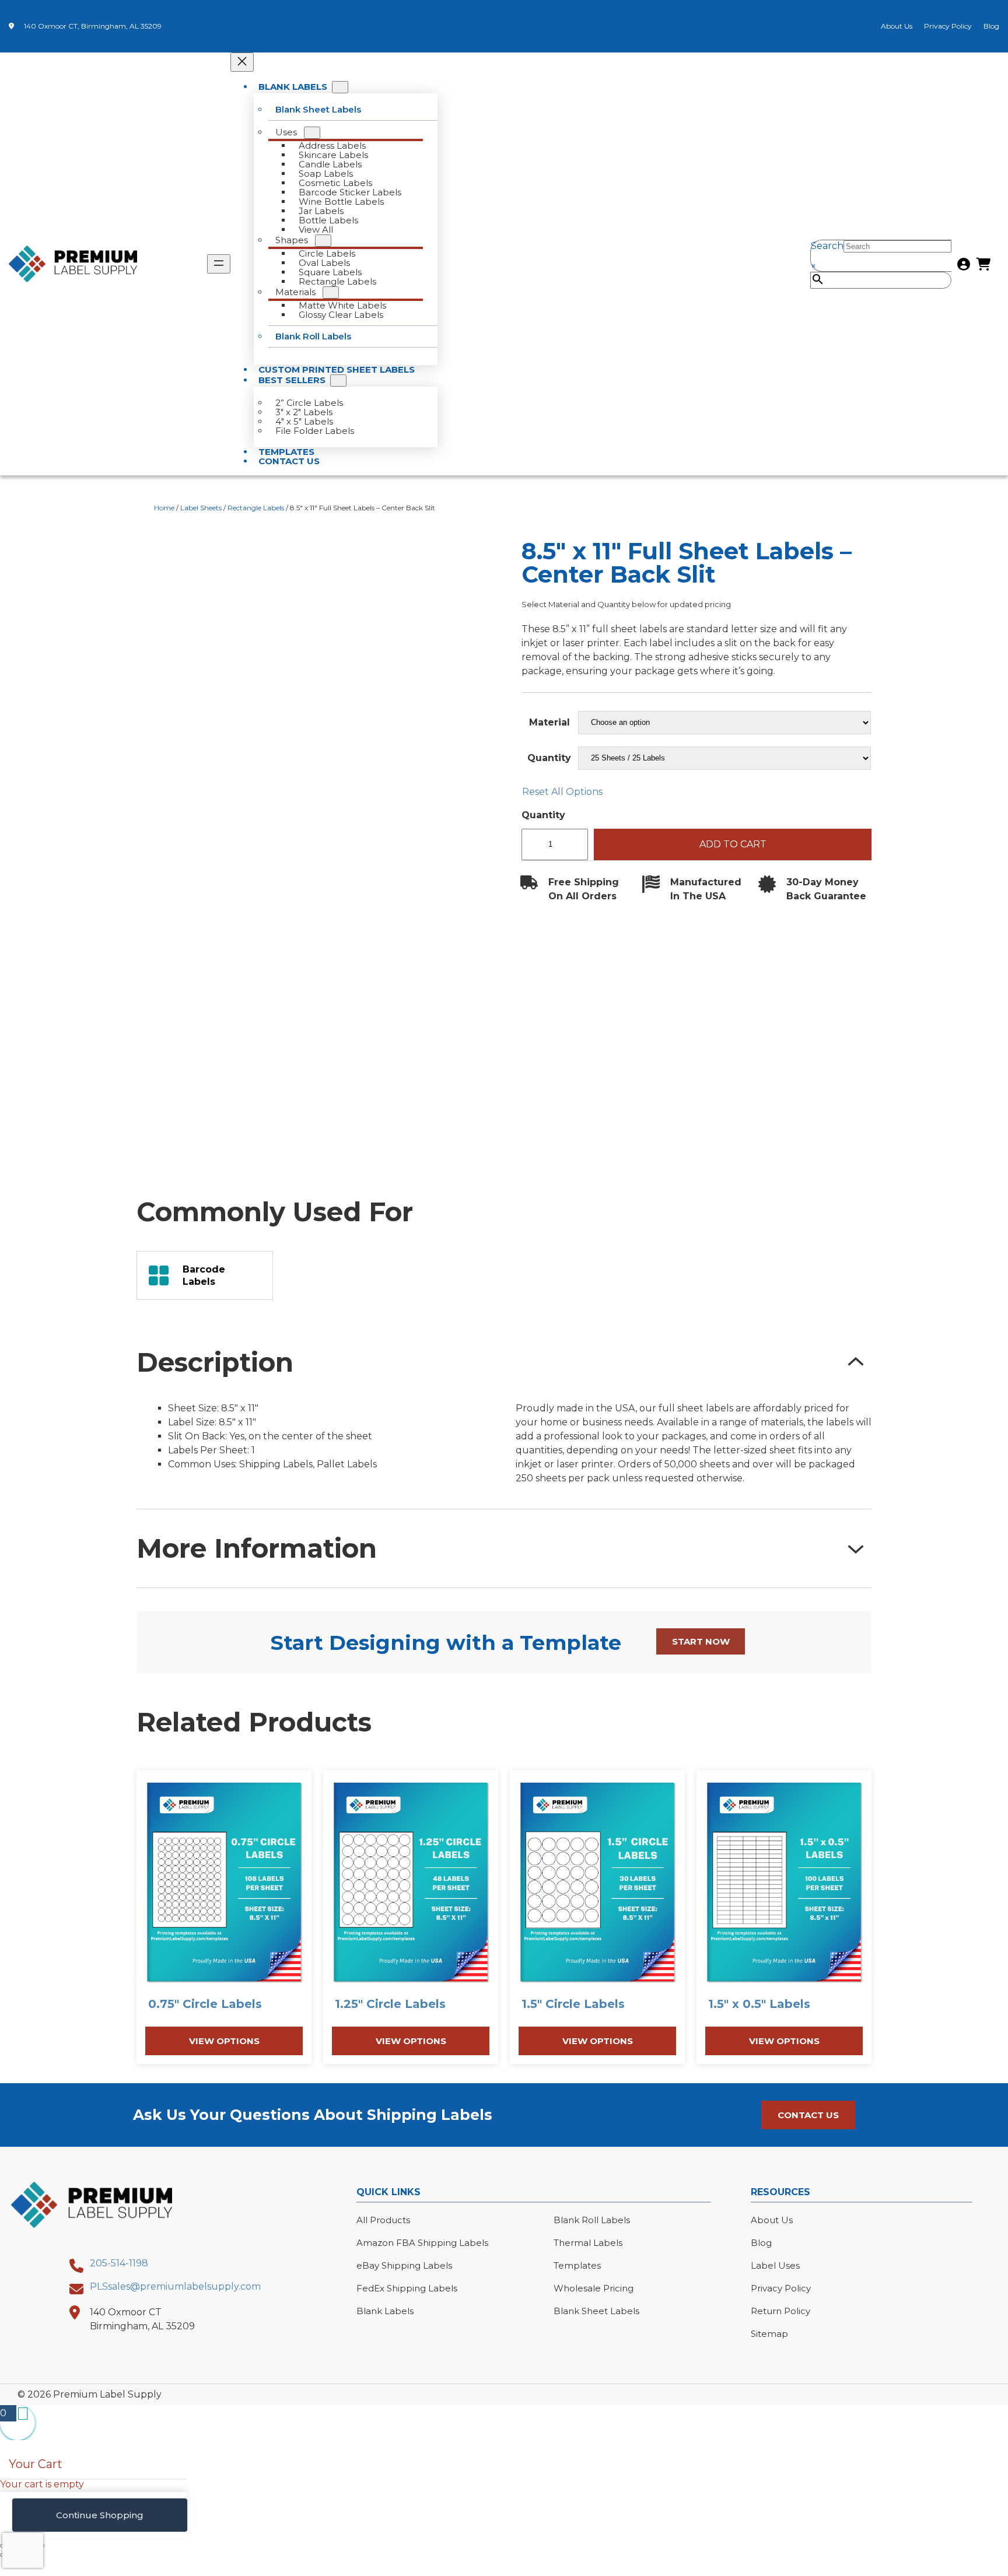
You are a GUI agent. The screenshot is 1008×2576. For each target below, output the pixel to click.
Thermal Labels (588, 2243)
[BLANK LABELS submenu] (340, 87)
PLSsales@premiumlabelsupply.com (175, 2286)
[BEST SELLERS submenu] (338, 381)
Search (827, 246)
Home (164, 508)
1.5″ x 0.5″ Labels (759, 2004)
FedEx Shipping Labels (407, 2288)
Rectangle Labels (256, 508)
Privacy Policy (948, 26)
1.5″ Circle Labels (573, 2004)
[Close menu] (242, 62)
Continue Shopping (100, 2515)
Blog (991, 26)
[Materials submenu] (331, 292)
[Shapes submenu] (323, 241)
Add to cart (733, 844)
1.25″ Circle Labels (390, 2004)
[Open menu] (219, 264)
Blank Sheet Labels (596, 2311)
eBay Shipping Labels (404, 2265)
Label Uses (775, 2265)
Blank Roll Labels (592, 2220)
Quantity (549, 758)
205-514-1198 (119, 2263)
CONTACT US (808, 2115)
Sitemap (769, 2334)
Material (549, 722)
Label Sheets (201, 508)
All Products (383, 2220)
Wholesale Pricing (594, 2288)
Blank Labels (385, 2311)
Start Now (701, 1641)
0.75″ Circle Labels (205, 2004)
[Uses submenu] (312, 133)
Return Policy (780, 2311)
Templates (577, 2265)
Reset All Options (562, 792)
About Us (897, 26)
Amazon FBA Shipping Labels (422, 2243)
